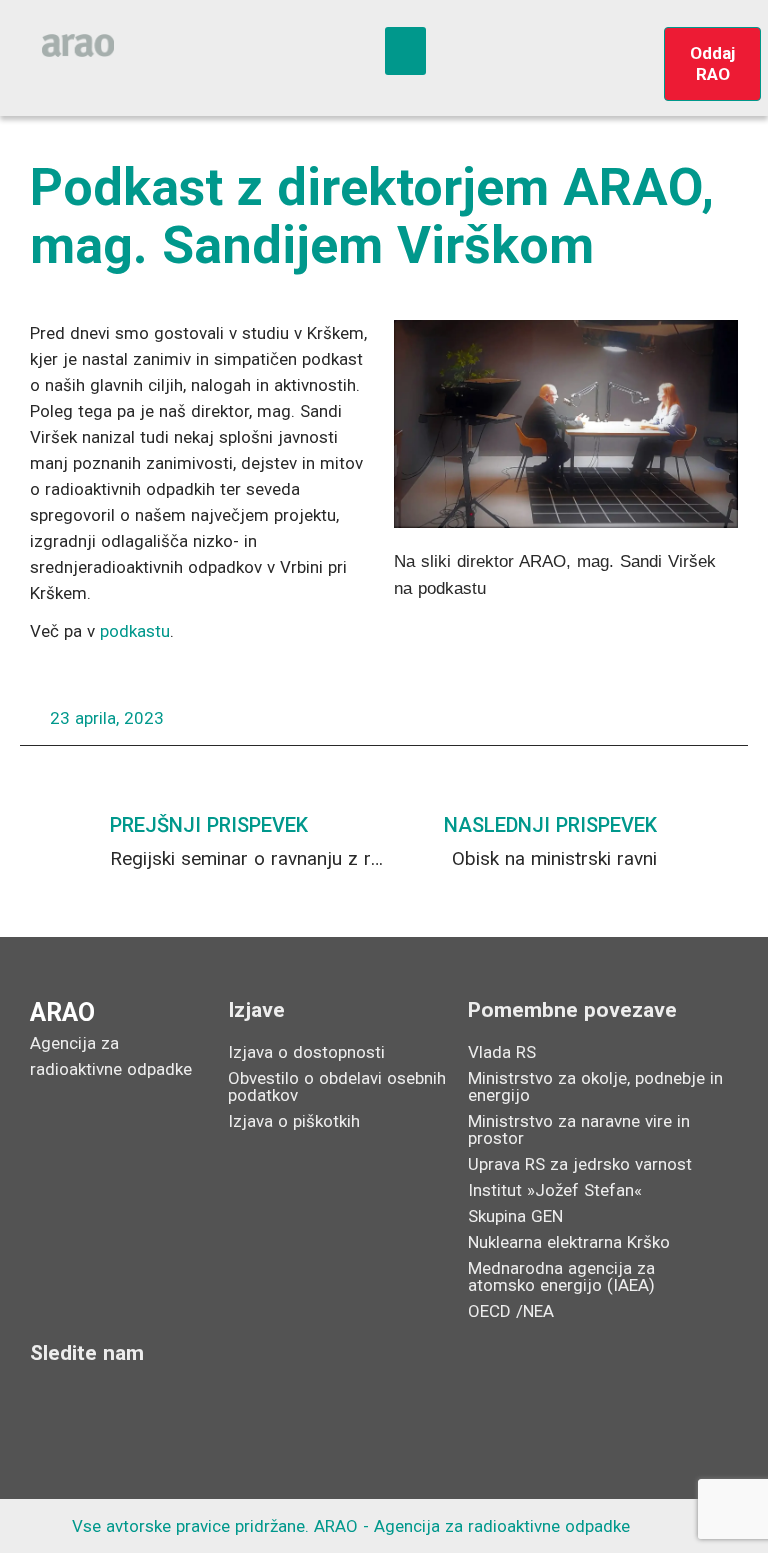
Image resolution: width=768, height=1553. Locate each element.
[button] (405, 51)
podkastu (135, 631)
